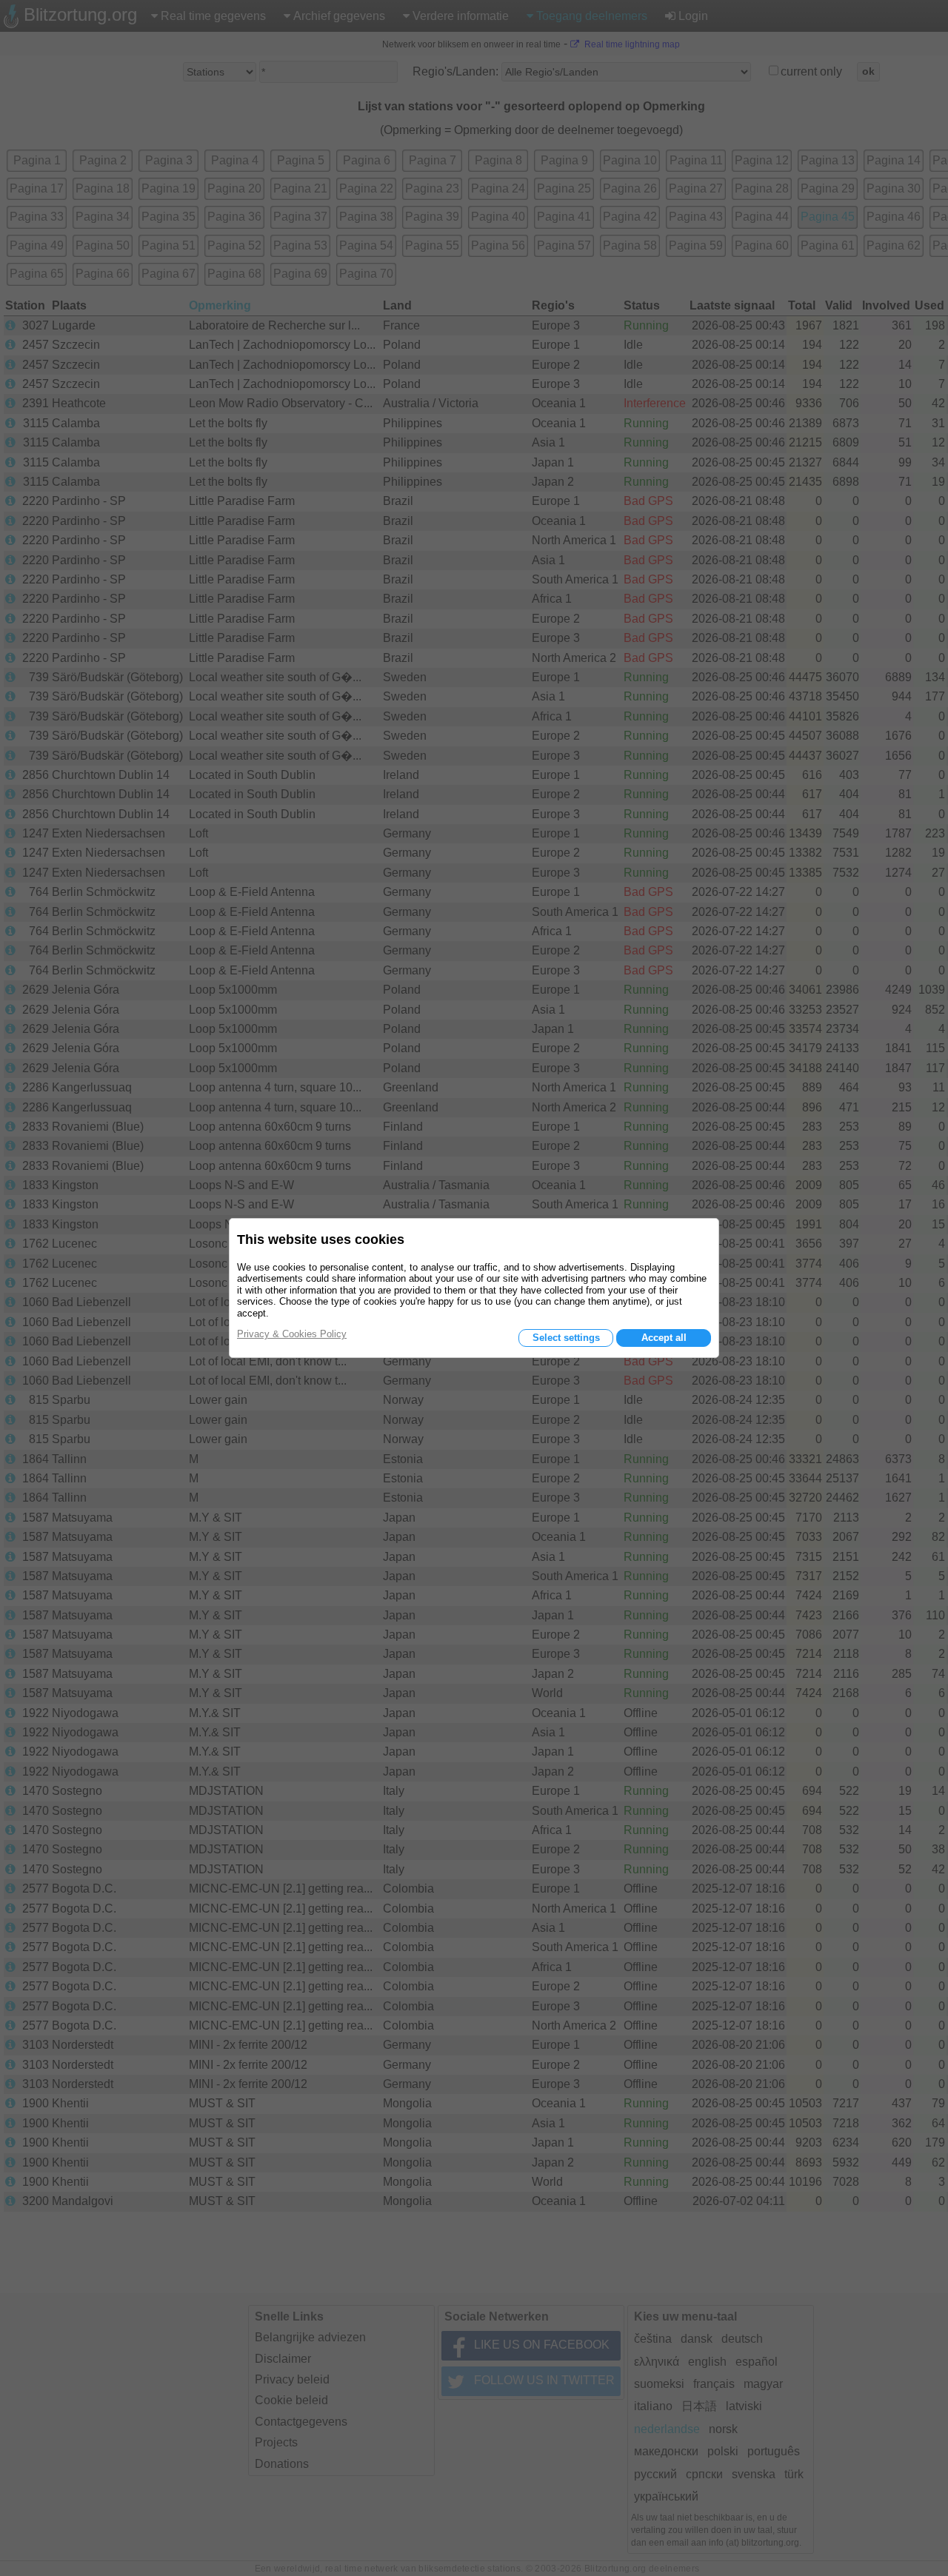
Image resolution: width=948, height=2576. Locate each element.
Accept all (664, 1338)
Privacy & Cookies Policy (292, 1334)
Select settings (566, 1338)
